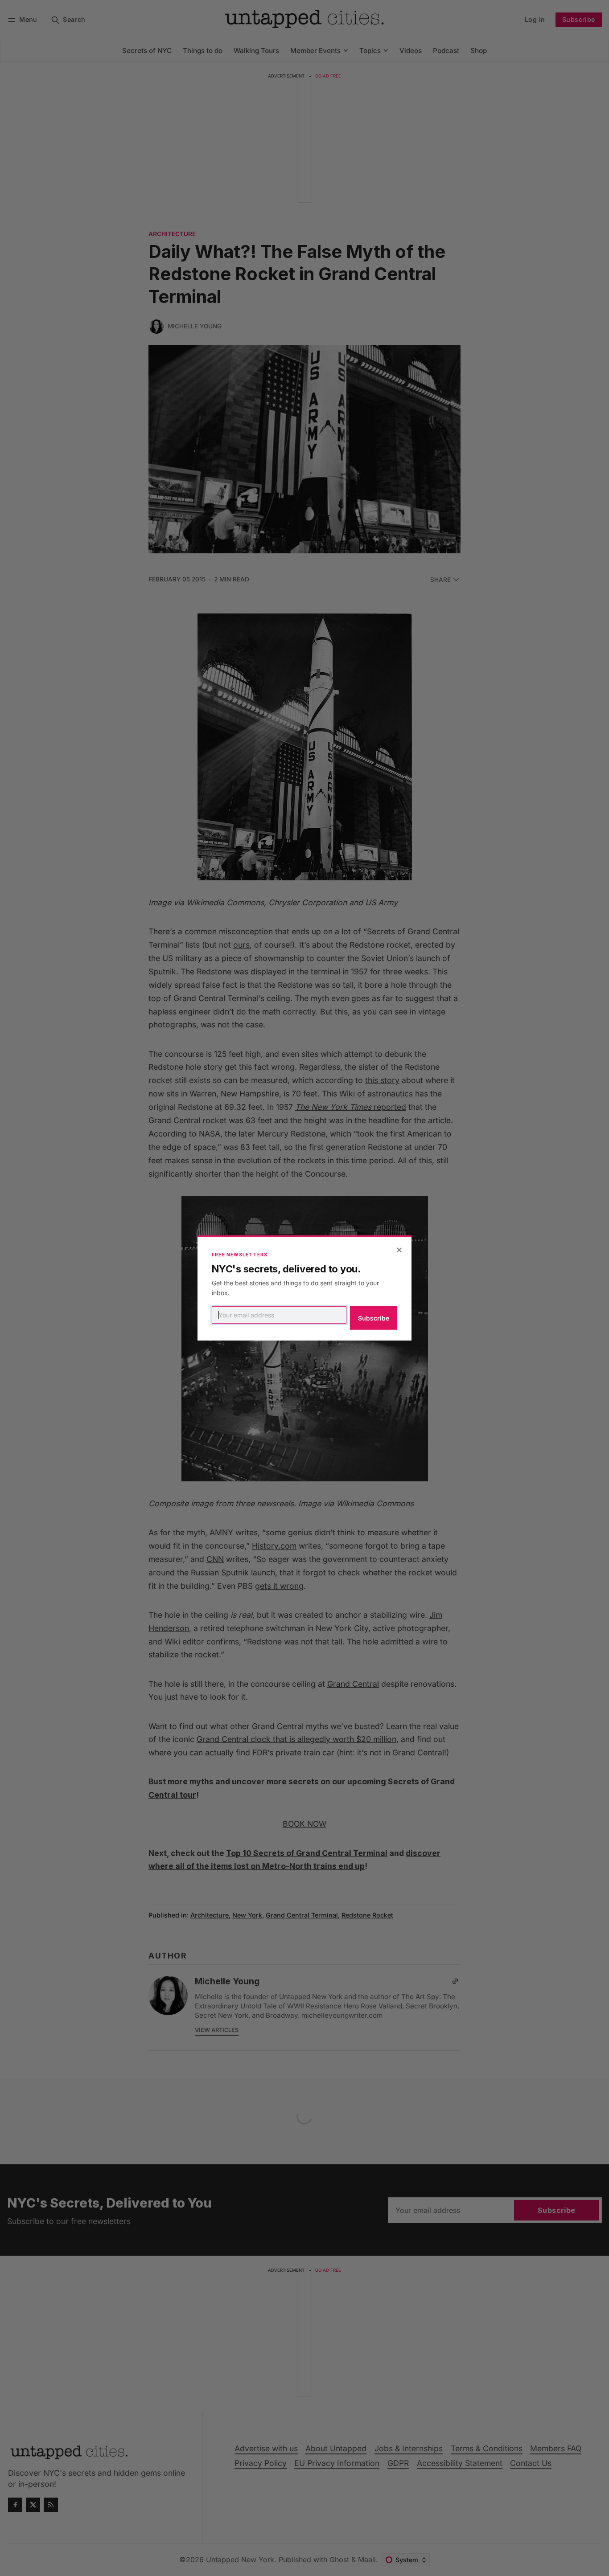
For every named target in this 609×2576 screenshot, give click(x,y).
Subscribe (374, 1318)
